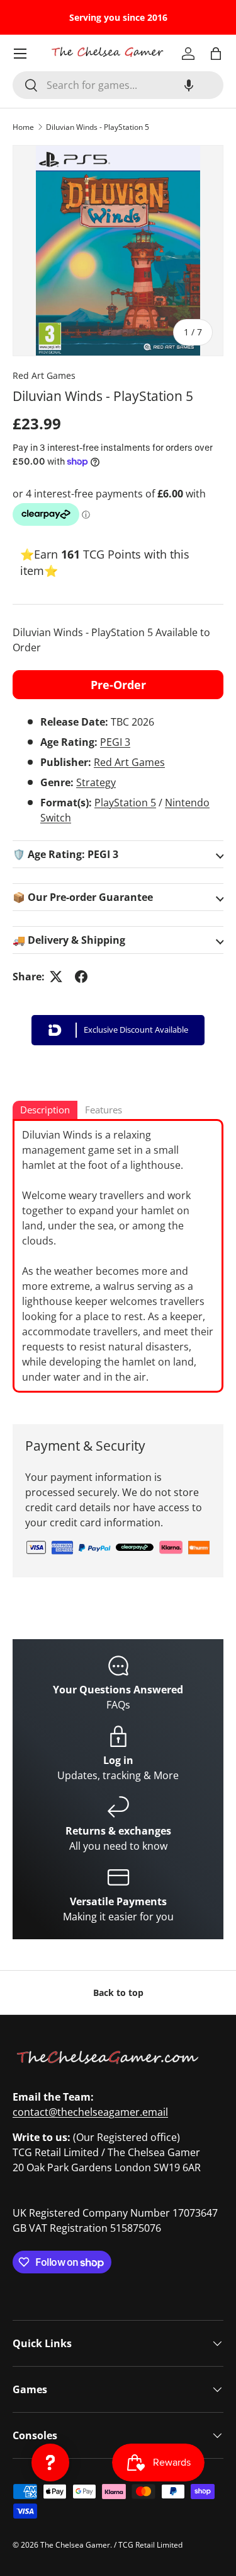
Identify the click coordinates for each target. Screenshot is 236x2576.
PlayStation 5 (125, 803)
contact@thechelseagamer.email (90, 2112)
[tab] (45, 1111)
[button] (189, 85)
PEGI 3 (115, 742)
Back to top (118, 1993)
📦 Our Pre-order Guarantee (83, 897)
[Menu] (20, 54)
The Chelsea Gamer (75, 2545)
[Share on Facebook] (81, 977)
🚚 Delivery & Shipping (69, 940)
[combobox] (118, 85)
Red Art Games (44, 375)
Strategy (96, 782)
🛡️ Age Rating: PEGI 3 (65, 854)
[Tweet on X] (56, 977)
